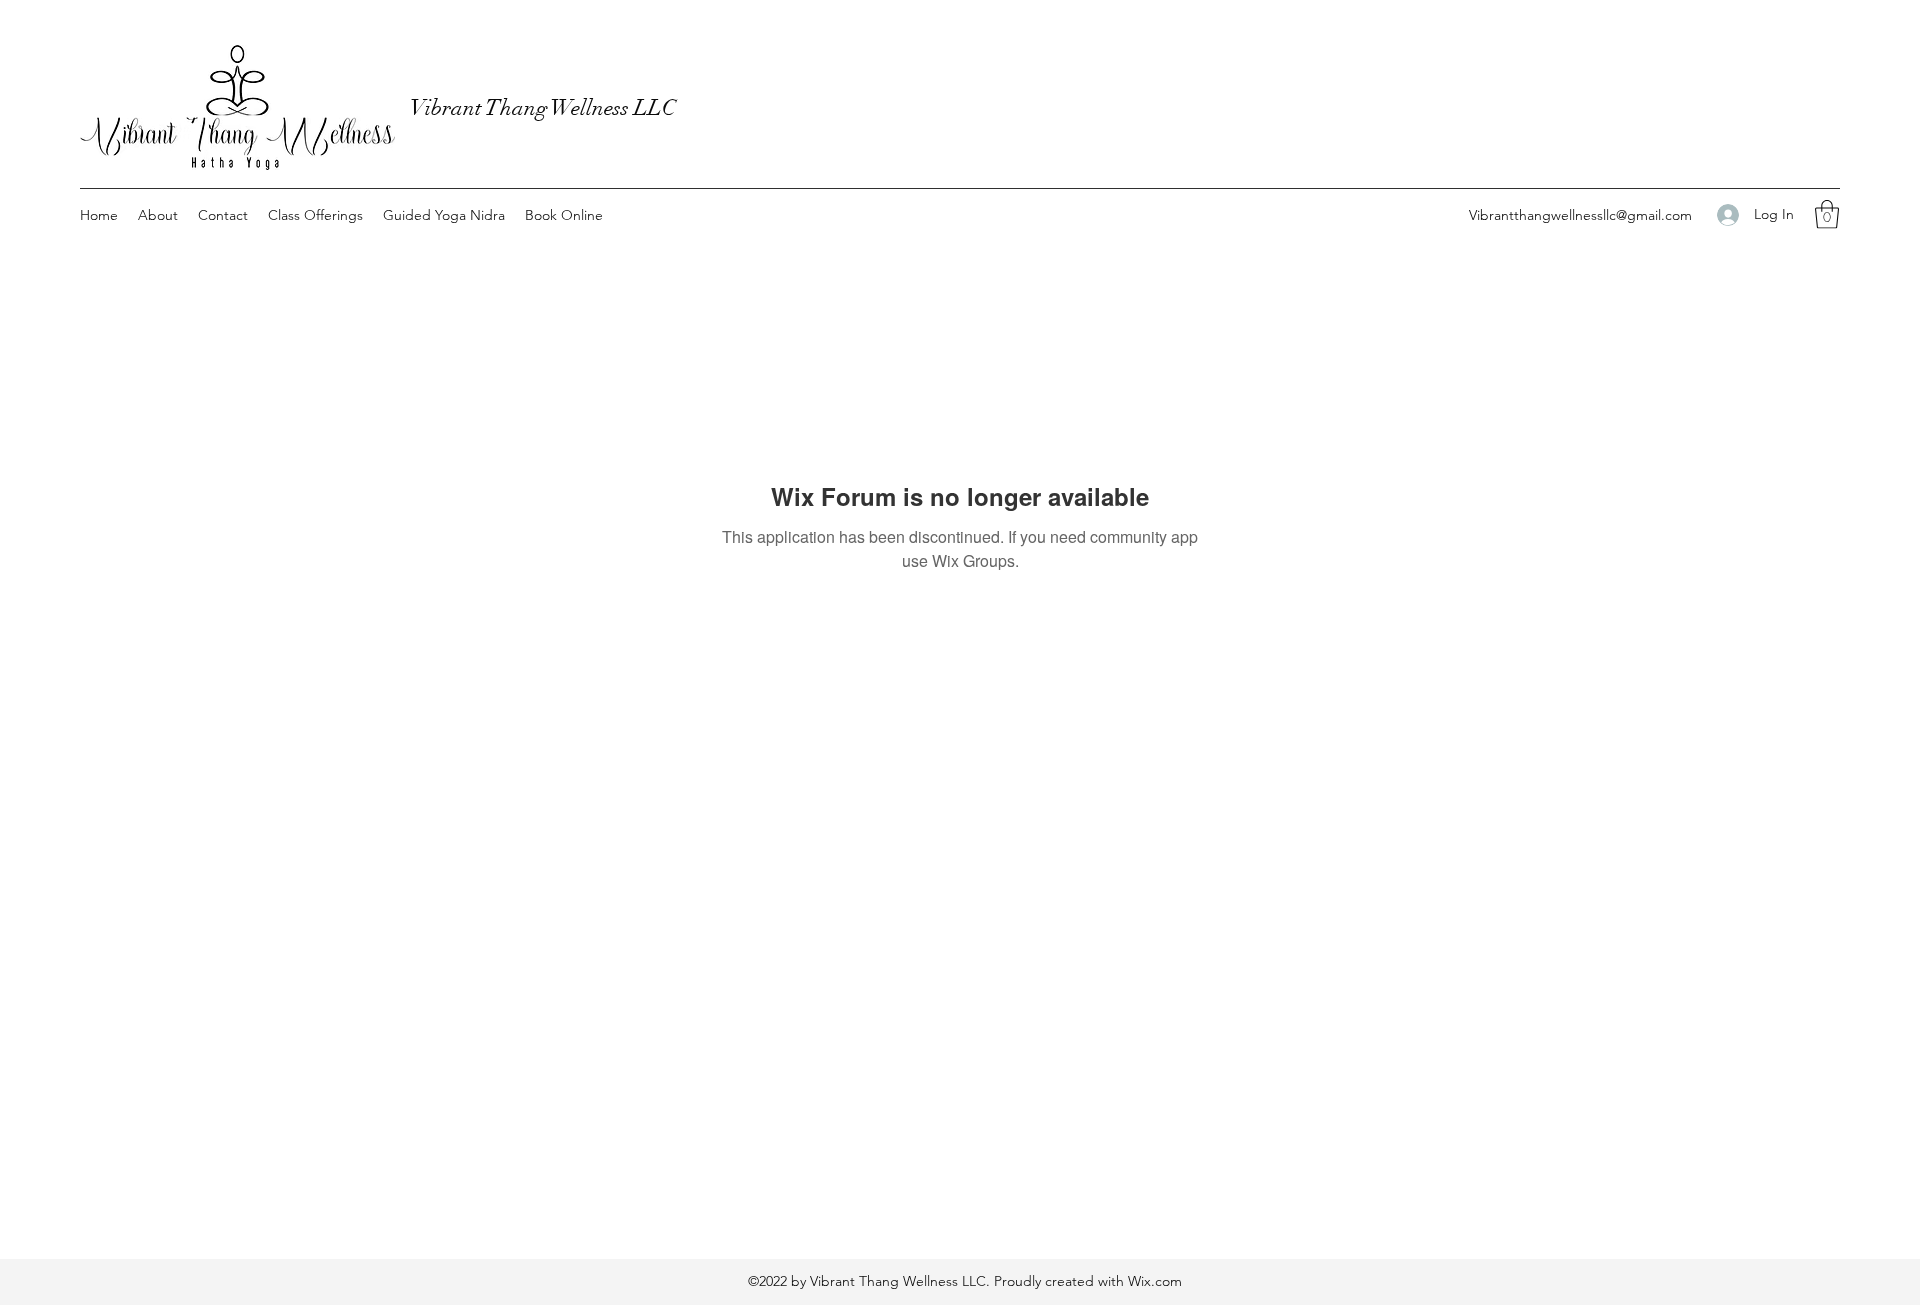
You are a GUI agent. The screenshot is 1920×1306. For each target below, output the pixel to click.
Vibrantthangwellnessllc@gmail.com (1580, 215)
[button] (1827, 214)
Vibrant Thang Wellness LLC (543, 107)
